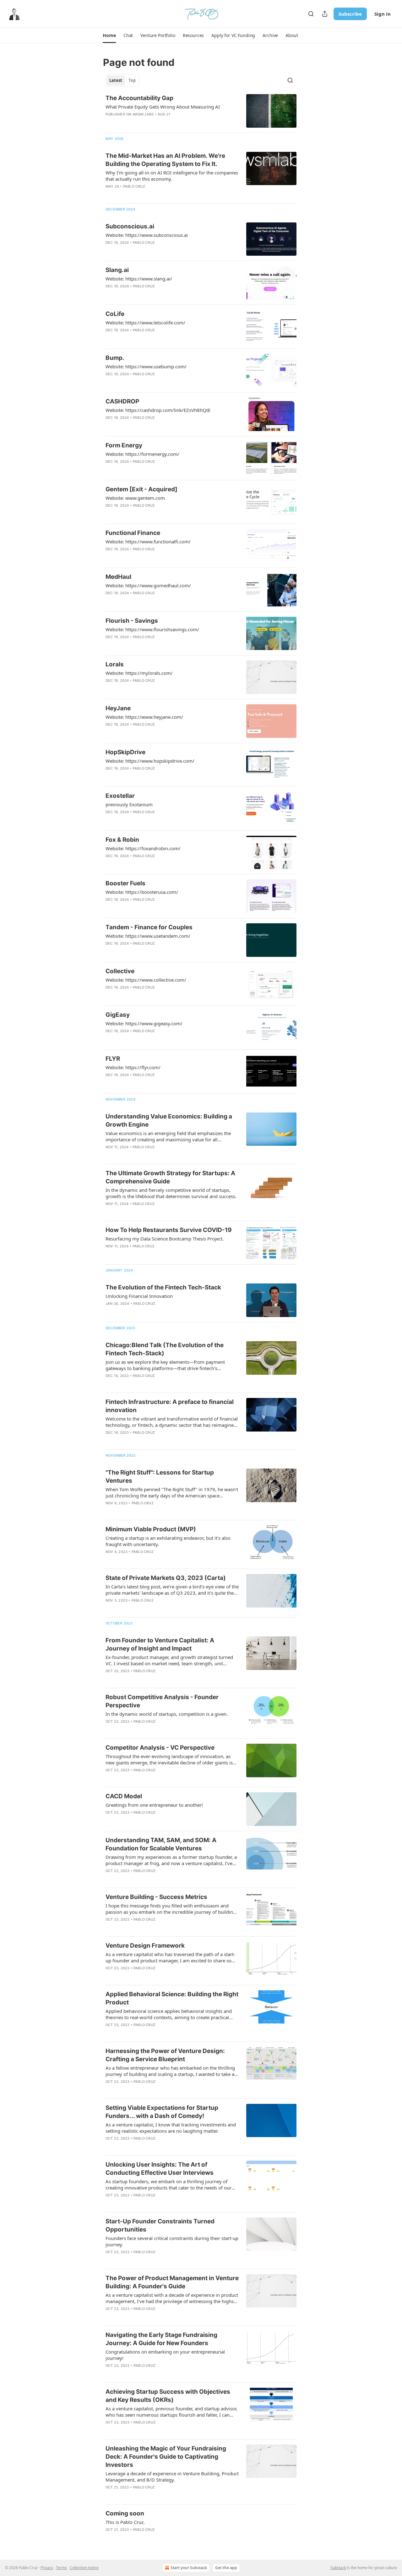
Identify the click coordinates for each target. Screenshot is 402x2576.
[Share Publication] (325, 14)
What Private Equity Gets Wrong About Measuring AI (163, 107)
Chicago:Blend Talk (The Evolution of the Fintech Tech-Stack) (165, 1349)
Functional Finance (133, 533)
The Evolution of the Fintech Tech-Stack (163, 1287)
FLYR (113, 1059)
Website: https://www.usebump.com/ (146, 366)
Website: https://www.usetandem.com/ (148, 936)
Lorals (115, 664)
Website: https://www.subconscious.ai (147, 235)
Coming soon (125, 2513)
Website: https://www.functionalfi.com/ (148, 541)
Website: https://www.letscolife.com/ (145, 323)
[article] (201, 111)
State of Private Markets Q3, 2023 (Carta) (166, 1578)
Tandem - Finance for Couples (149, 927)
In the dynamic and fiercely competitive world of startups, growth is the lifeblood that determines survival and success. (171, 1193)
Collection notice (84, 2568)
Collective (120, 971)
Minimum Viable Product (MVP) (151, 1529)
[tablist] (122, 80)
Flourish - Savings (132, 621)
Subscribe (350, 14)
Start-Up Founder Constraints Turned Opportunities (160, 2225)
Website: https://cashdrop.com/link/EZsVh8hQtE (158, 410)
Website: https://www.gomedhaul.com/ (148, 585)
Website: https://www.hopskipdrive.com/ (150, 761)
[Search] (311, 14)
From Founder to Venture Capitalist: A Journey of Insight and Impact (160, 1644)
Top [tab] (132, 80)
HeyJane (118, 708)
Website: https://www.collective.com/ (146, 980)
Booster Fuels (125, 883)
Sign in (383, 14)
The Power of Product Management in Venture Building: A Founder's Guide (172, 2282)
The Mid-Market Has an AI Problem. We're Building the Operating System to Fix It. (165, 160)
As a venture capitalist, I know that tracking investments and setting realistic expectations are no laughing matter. (171, 2128)
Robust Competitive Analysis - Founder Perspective (162, 1701)
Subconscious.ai (130, 226)
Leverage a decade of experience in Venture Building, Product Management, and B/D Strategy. (172, 2477)
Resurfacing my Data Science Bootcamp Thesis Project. (165, 1239)
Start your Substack (189, 2568)
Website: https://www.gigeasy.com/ (144, 1023)
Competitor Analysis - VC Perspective (160, 1748)
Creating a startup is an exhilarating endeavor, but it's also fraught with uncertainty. (168, 1541)
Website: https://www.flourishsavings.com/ (152, 629)
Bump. (115, 358)
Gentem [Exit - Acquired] (141, 489)
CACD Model (124, 1796)
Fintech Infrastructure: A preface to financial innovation (170, 1406)
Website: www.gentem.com (135, 498)
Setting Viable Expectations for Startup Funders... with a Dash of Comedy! (162, 2112)
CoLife (115, 314)
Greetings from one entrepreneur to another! (154, 1805)
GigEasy (118, 1015)
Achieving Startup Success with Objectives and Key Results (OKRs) (168, 2396)
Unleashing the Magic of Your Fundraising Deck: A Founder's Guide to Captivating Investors (166, 2457)
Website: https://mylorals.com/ (139, 673)
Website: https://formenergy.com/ (142, 454)
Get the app (226, 2568)
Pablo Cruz (134, 186)
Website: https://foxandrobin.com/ (143, 848)
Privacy (47, 2568)
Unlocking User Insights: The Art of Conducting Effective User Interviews (160, 2169)
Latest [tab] (116, 80)
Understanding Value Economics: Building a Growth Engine (169, 1120)
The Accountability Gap (139, 98)
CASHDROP (122, 401)
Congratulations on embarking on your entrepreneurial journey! (165, 2355)
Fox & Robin (122, 840)
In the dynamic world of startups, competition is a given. (167, 1714)
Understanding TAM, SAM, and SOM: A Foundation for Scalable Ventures (161, 1844)
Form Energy (124, 445)
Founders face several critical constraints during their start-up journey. (172, 2241)
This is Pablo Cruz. (125, 2522)
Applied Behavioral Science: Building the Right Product (172, 1998)
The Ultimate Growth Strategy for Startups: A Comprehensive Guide (170, 1177)
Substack (338, 2568)
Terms (61, 2568)
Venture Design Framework (145, 1946)
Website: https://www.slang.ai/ (139, 279)
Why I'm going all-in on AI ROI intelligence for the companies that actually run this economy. (172, 176)
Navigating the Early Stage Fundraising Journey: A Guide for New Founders (161, 2339)
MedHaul (118, 577)
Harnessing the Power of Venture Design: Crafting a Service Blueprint (165, 2055)
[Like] (110, 251)
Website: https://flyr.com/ (133, 1067)
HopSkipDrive (125, 752)
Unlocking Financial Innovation (139, 1296)
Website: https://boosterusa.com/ (142, 892)
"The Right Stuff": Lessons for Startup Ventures (160, 1477)
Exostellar (120, 796)
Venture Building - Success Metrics (156, 1897)
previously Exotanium (129, 804)
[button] (109, 35)
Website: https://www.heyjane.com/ (144, 717)
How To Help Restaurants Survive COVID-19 (169, 1230)
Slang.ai (117, 270)
